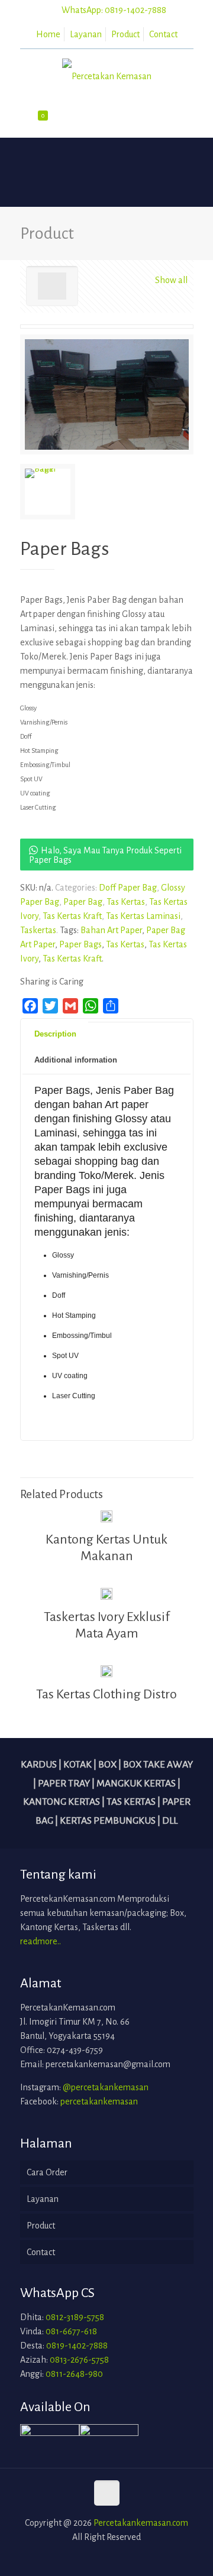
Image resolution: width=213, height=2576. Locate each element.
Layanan (86, 34)
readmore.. (41, 1941)
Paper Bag (83, 902)
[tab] (106, 1022)
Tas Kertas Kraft (72, 916)
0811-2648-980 (74, 2374)
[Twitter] (107, 2557)
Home (48, 34)
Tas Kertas (126, 902)
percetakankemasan (99, 2101)
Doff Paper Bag (128, 888)
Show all (171, 280)
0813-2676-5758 (79, 2360)
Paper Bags (80, 944)
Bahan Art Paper (111, 930)
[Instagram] (123, 2557)
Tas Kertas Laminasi (143, 916)
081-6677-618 (71, 2331)
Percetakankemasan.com (141, 2523)
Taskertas (38, 930)
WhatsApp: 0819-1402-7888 (114, 10)
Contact (163, 34)
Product (125, 34)
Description (55, 1034)
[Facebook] (91, 2557)
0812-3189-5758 (75, 2317)
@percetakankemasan (106, 2087)
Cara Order (47, 2172)
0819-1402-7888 (77, 2346)
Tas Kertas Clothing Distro (106, 1694)
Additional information (76, 1060)
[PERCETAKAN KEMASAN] (107, 76)
